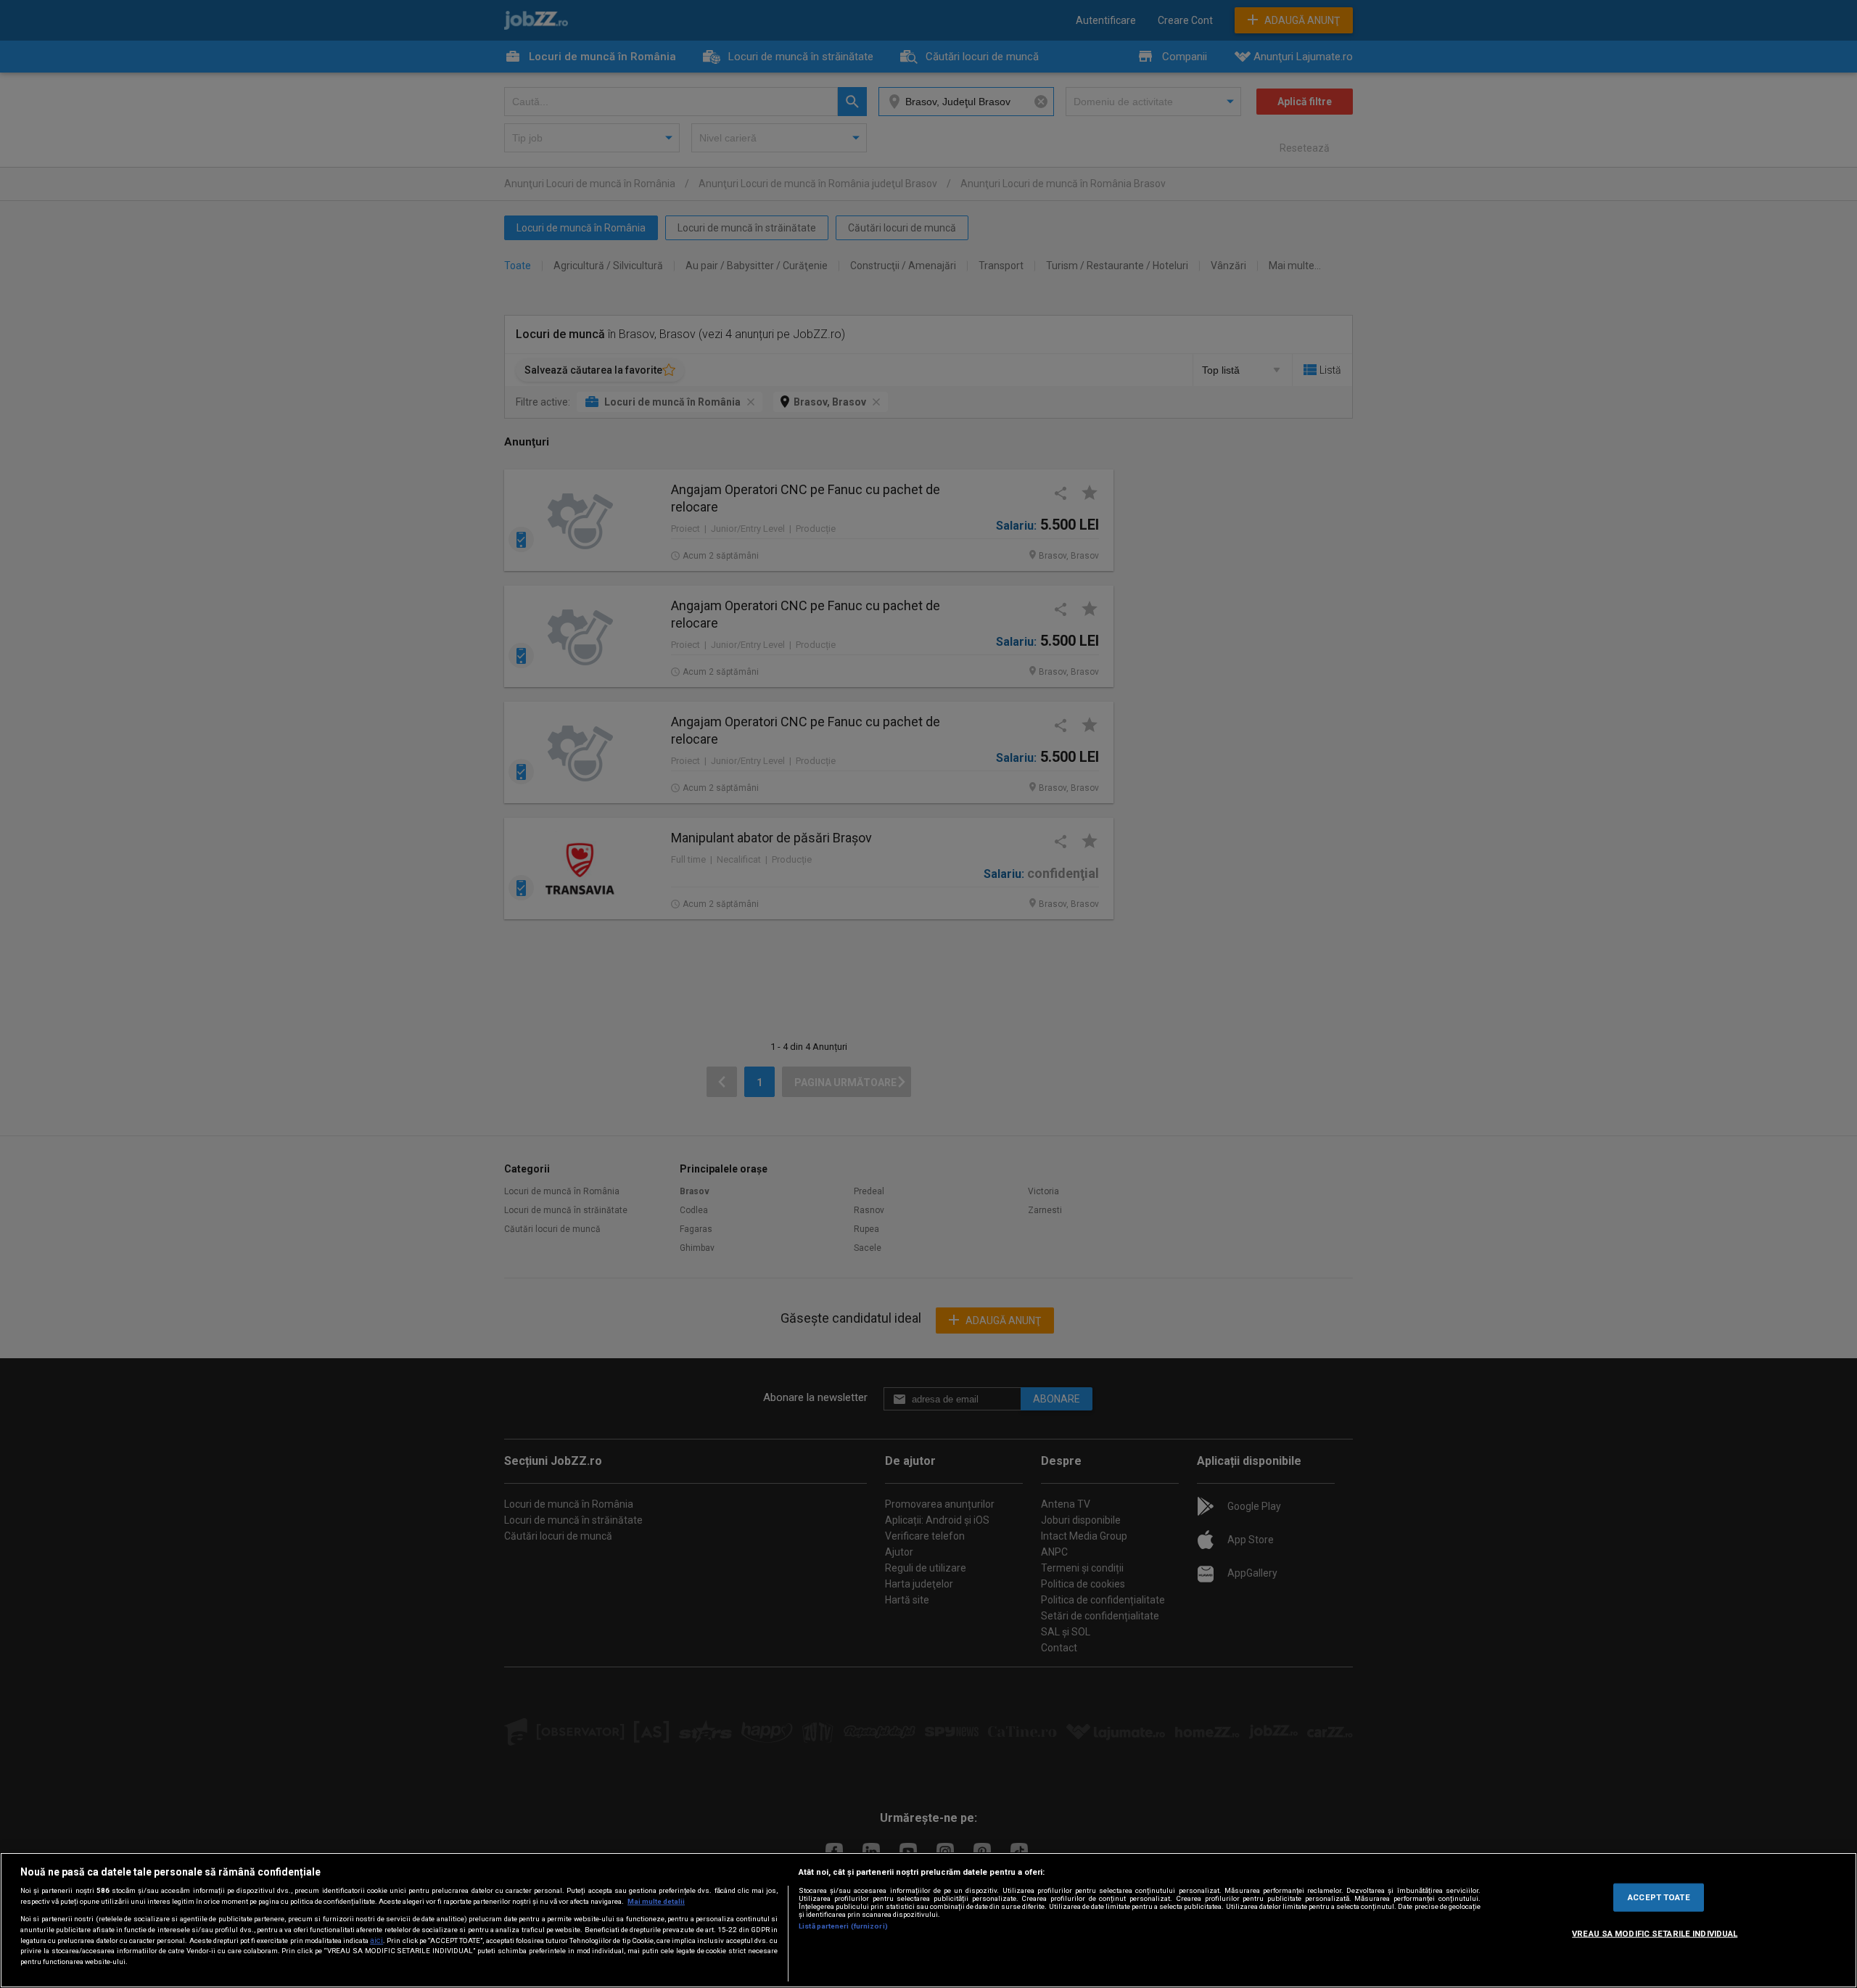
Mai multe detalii (656, 1901)
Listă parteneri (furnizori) (843, 1926)
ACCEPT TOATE (1659, 1897)
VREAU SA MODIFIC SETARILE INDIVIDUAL (1655, 1933)
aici (376, 1940)
